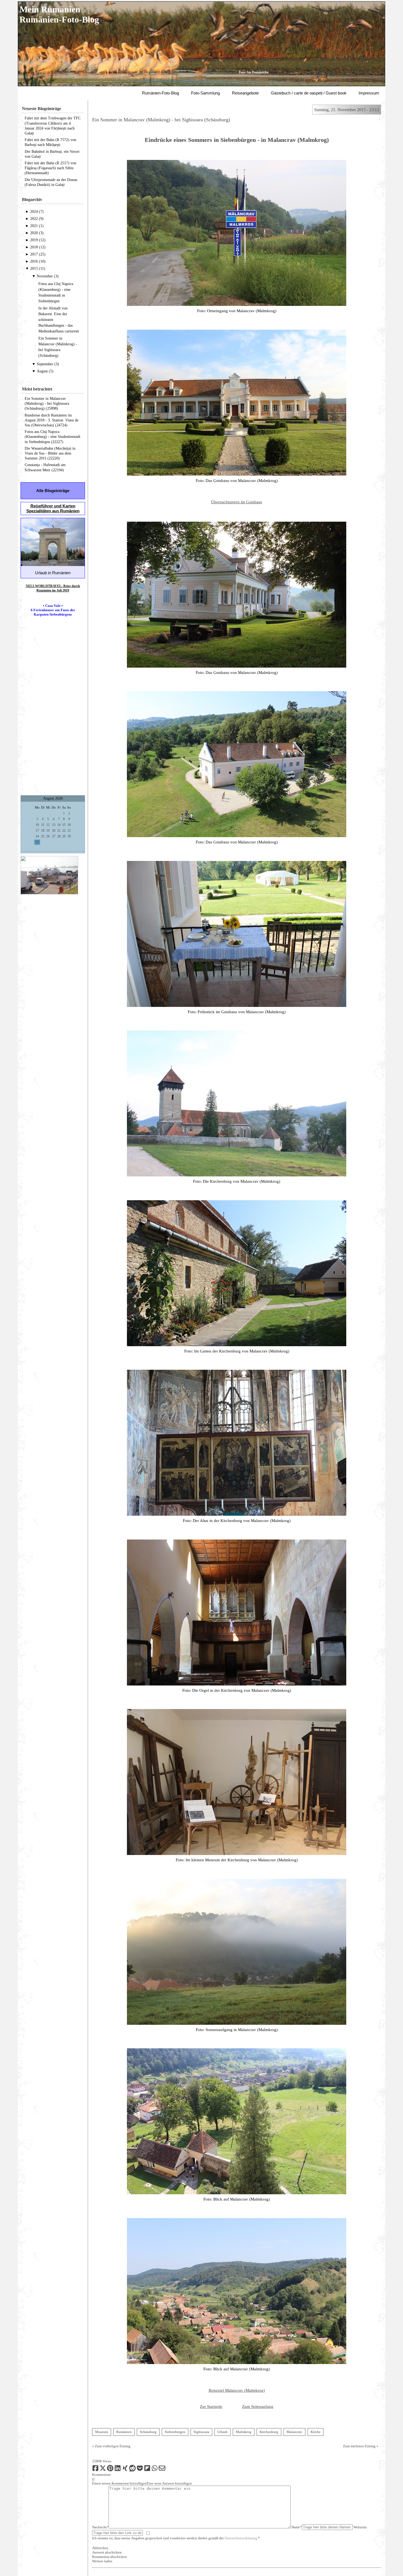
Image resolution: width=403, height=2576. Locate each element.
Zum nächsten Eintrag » (361, 2446)
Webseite (360, 2527)
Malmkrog (244, 2432)
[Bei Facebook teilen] (95, 2470)
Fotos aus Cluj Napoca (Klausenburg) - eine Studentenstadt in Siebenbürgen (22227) (52, 437)
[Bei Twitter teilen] (103, 2470)
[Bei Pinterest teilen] (110, 2470)
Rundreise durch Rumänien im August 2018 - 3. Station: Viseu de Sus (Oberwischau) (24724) (52, 420)
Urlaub (222, 2432)
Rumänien (124, 2432)
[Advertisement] (53, 710)
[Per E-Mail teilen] (162, 2470)
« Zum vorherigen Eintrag (111, 2446)
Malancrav (294, 2432)
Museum (102, 2432)
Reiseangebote (245, 93)
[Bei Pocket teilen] (140, 2470)
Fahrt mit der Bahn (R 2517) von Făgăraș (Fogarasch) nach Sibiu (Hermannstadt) (50, 168)
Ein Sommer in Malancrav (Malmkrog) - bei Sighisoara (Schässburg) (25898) (47, 404)
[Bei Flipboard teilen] (147, 2470)
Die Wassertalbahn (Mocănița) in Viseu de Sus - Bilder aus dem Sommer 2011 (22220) (50, 453)
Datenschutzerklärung (241, 2538)
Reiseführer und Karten (53, 506)
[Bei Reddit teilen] (132, 2470)
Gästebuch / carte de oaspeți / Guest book (309, 93)
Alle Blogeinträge (53, 491)
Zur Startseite (211, 2406)
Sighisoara (201, 2432)
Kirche (316, 2432)
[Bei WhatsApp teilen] (155, 2470)
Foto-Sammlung (205, 93)
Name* (297, 2527)
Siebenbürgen (175, 2432)
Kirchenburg (269, 2432)
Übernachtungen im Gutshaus (237, 502)
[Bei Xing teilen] (125, 2470)
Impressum (369, 93)
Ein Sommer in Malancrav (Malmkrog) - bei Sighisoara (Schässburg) (161, 120)
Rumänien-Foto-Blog (161, 93)
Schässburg (148, 2432)
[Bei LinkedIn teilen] (118, 2470)
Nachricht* (100, 2527)
